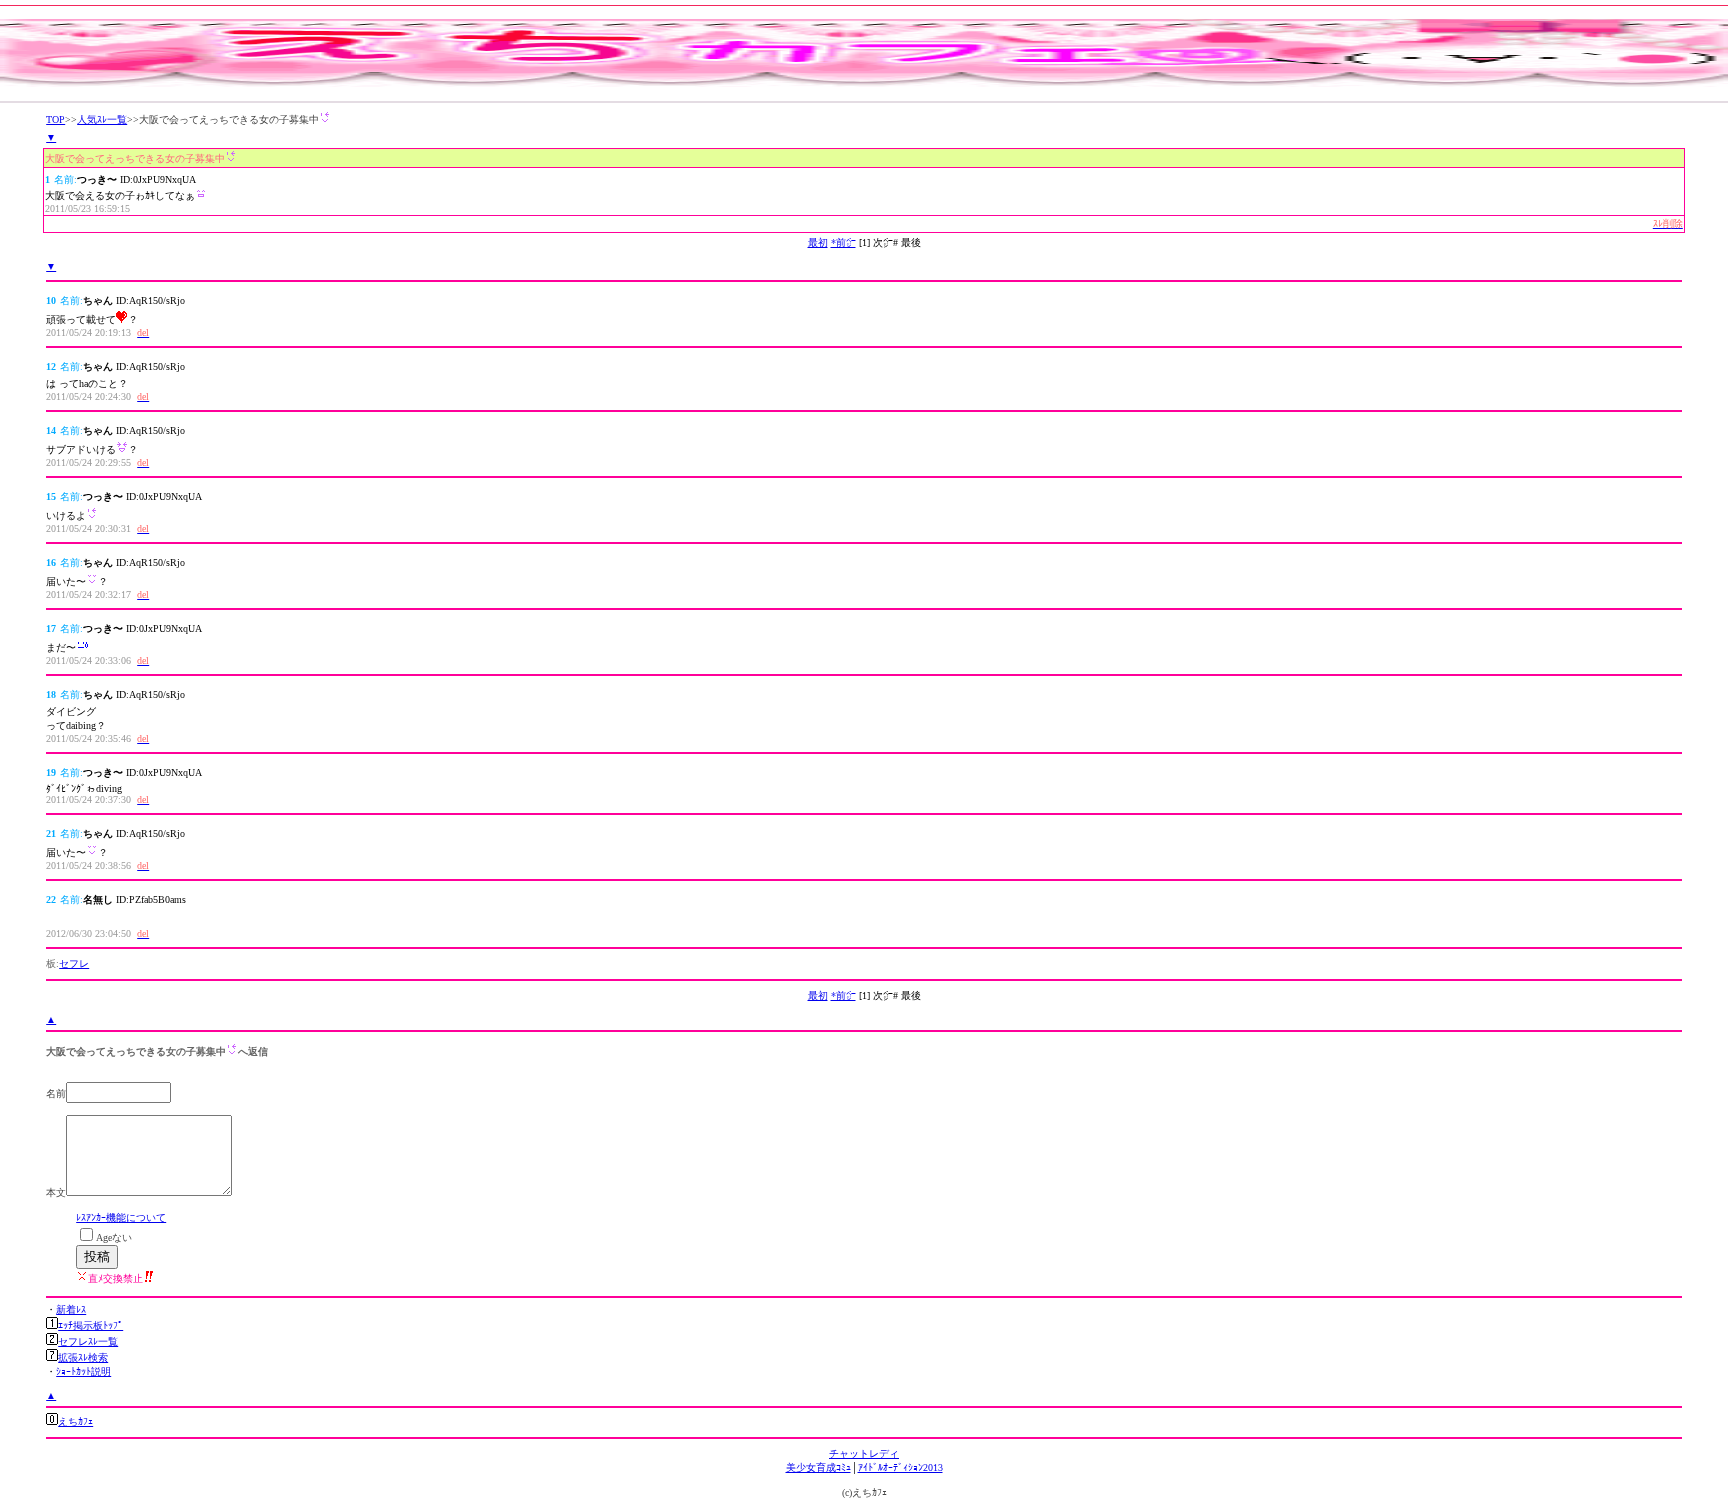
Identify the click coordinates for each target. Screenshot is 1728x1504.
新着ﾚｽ (71, 1309)
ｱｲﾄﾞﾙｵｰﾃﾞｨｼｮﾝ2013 (900, 1467)
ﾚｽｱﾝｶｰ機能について (121, 1217)
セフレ (74, 963)
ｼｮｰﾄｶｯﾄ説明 (83, 1371)
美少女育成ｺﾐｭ (818, 1467)
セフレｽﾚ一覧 (88, 1341)
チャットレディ (864, 1453)
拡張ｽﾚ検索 (83, 1357)
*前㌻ (843, 242)
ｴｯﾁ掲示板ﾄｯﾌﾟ (90, 1325)
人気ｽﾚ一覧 (102, 119)
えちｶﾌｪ (75, 1421)
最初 (818, 242)
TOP (55, 119)
